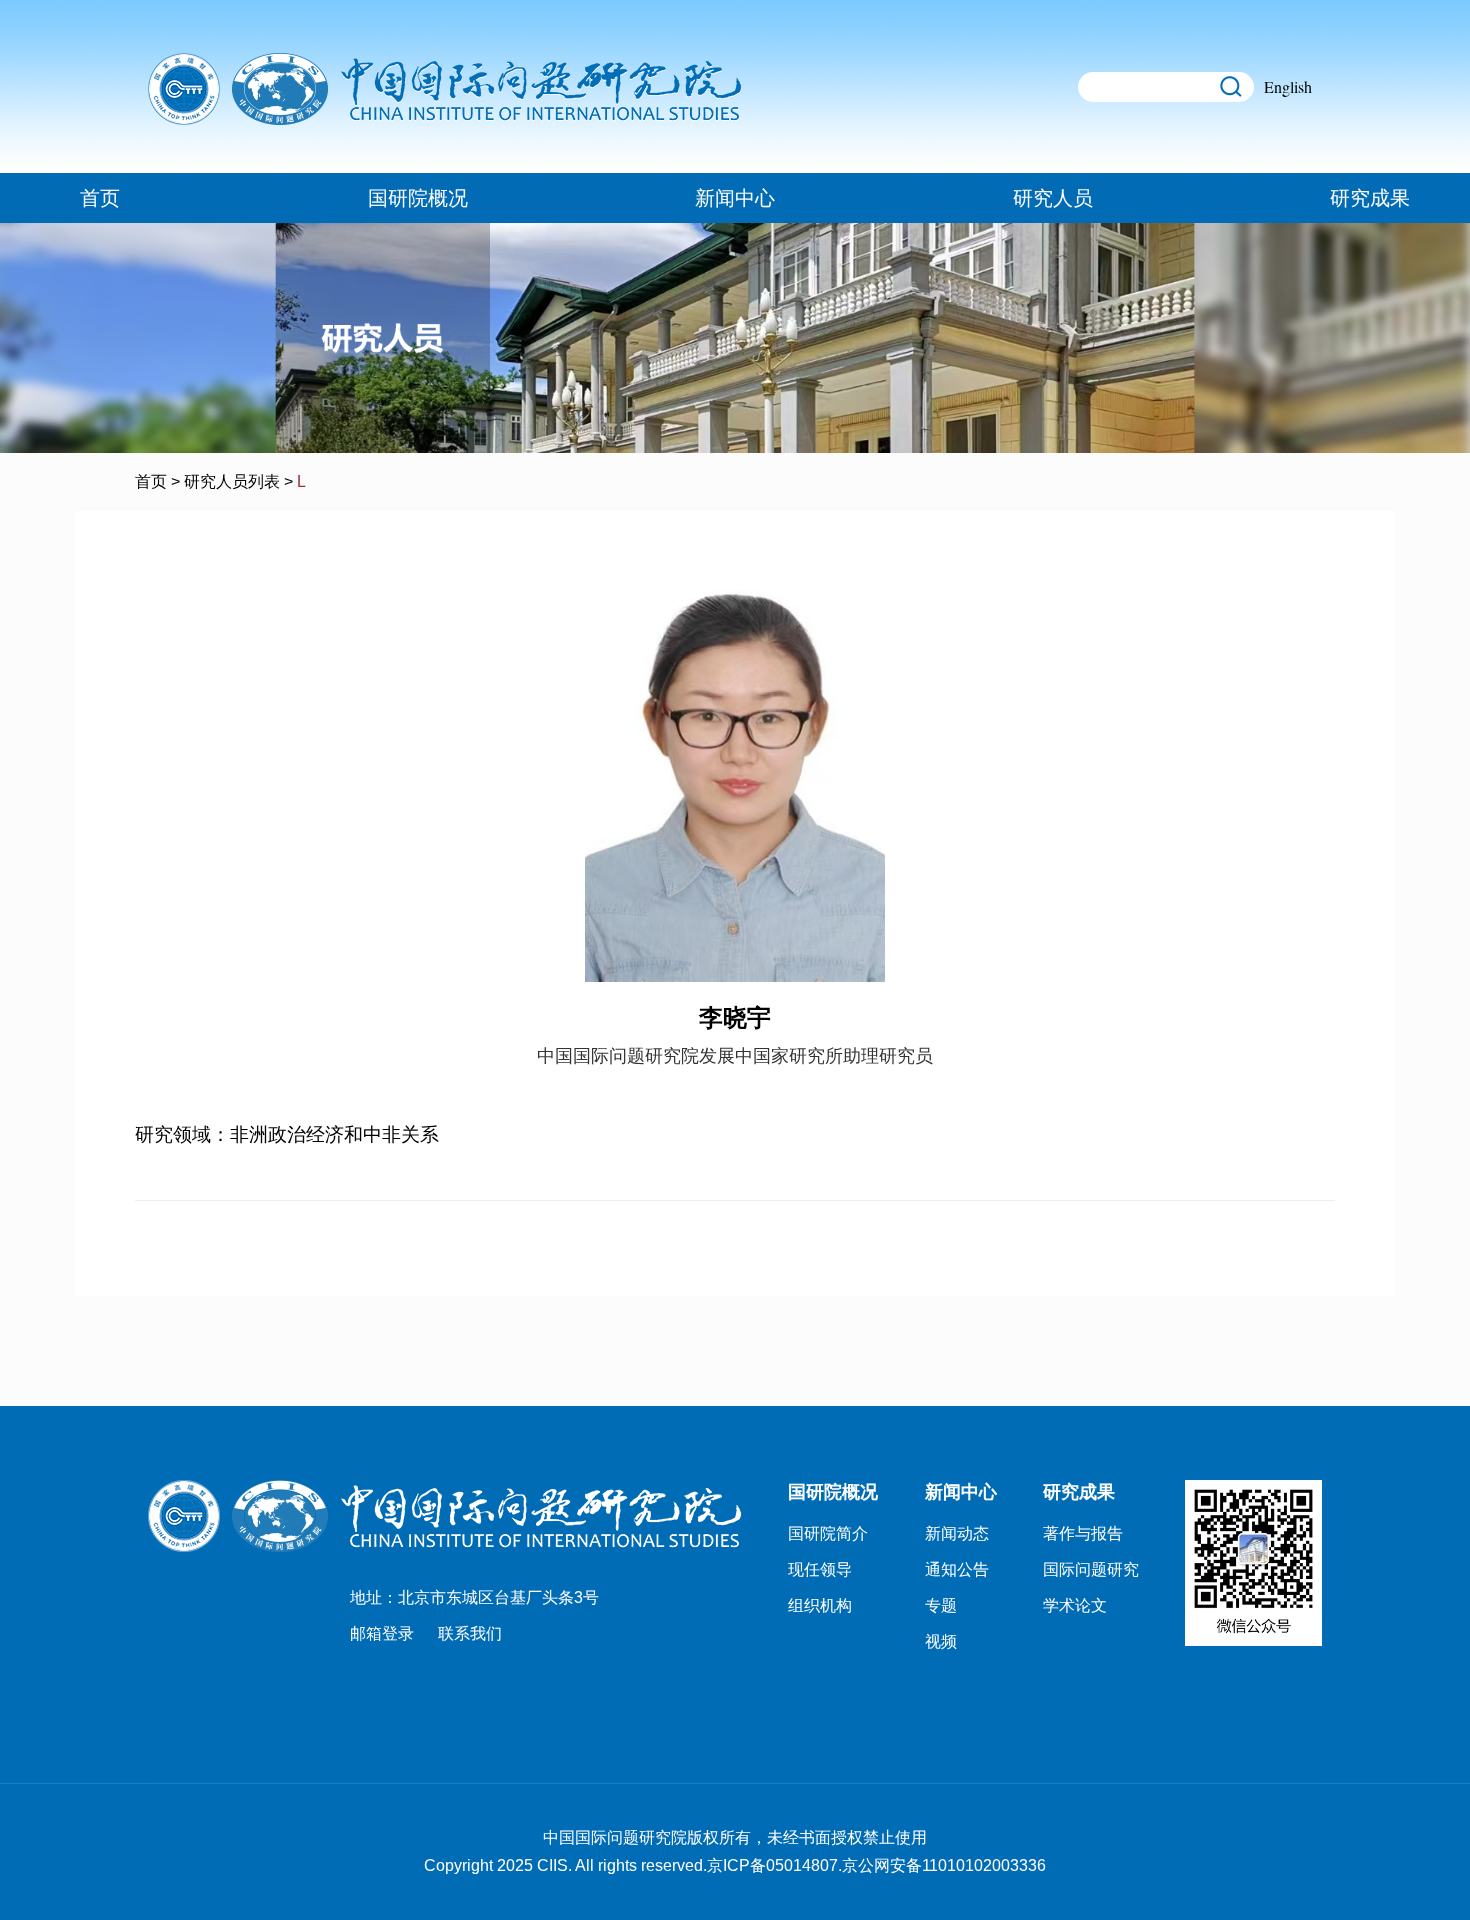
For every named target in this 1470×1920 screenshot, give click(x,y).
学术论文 (1075, 1605)
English (1288, 86)
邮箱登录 (382, 1633)
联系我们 (470, 1633)
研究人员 (1053, 198)
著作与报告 (1083, 1533)
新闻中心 (735, 198)
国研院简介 (828, 1533)
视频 (941, 1641)
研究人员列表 (232, 481)
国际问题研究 (1091, 1569)
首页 (100, 198)
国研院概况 (418, 198)
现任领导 (820, 1569)
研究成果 (1370, 198)
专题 (941, 1605)
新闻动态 (957, 1533)
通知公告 (957, 1569)
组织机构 (820, 1605)
